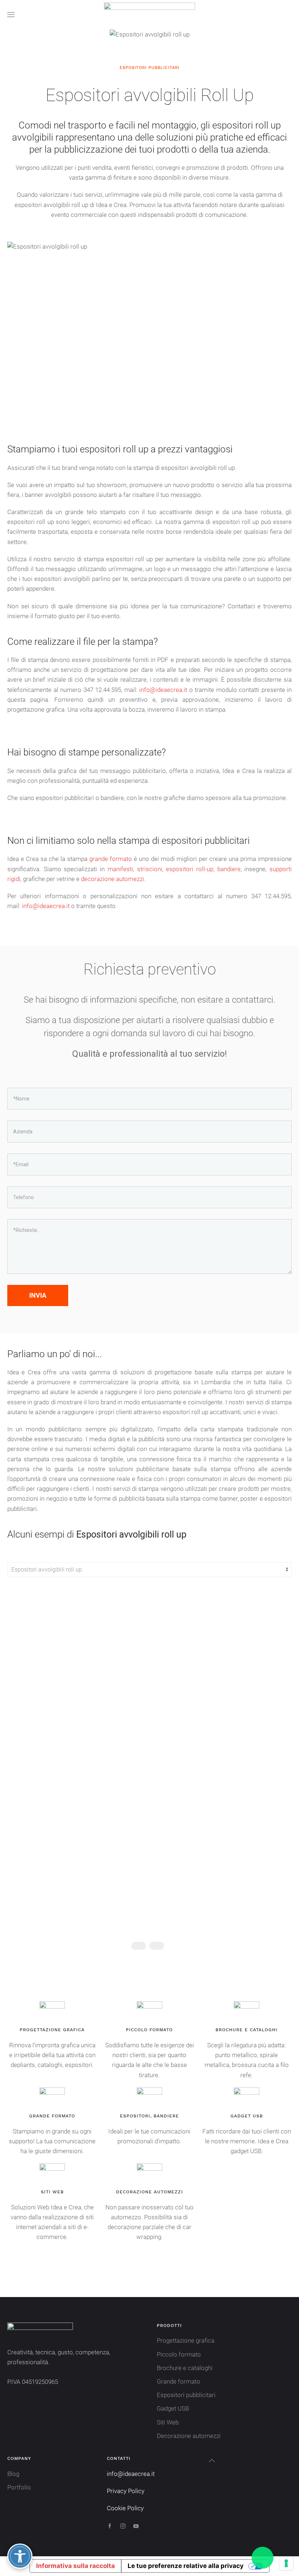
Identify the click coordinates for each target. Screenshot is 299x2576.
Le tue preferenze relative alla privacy (186, 2566)
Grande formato (178, 2381)
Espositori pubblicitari (186, 2395)
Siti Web (168, 2422)
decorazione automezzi (112, 879)
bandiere (229, 869)
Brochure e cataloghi (185, 2368)
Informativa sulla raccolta (75, 2566)
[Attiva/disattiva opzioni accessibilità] (20, 2556)
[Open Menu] (11, 15)
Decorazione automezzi (189, 2436)
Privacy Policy (126, 2491)
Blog (13, 2474)
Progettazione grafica (186, 2340)
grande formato (111, 859)
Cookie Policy (125, 2508)
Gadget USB (173, 2408)
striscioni (150, 869)
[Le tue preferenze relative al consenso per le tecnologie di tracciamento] (286, 2563)
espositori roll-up (190, 869)
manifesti (120, 869)
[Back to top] (212, 2461)
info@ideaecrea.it (163, 690)
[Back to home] (149, 15)
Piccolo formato (179, 2354)
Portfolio (19, 2487)
